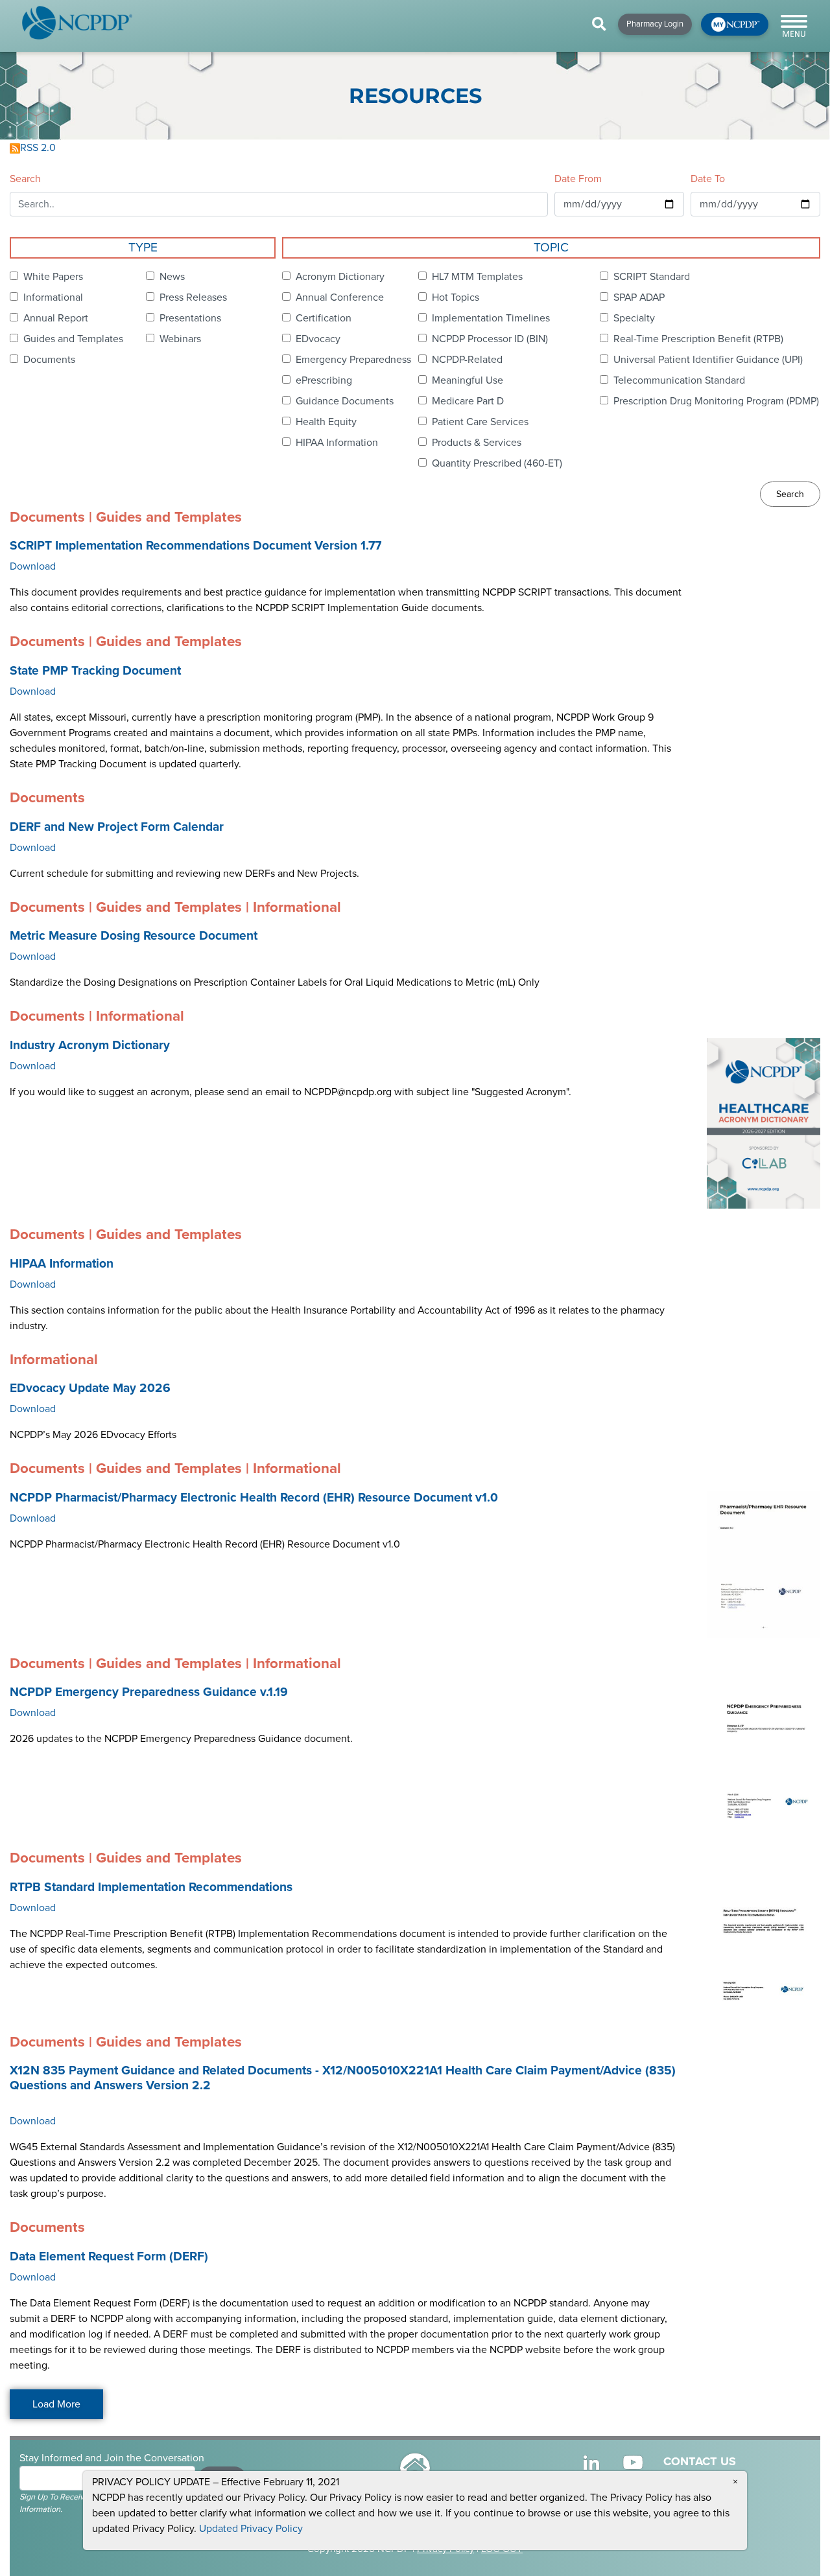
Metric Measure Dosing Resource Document (134, 936)
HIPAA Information (337, 443)
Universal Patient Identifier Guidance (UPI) (708, 360)
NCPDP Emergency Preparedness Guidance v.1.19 (149, 1692)
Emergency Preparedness (353, 360)
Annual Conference (340, 297)
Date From (578, 179)
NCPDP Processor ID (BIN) (490, 339)
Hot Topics (456, 297)
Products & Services (477, 443)
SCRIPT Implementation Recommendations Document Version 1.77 (196, 546)
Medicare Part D (468, 401)
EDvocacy (318, 339)
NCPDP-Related (467, 360)
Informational (53, 297)
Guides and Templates (73, 339)
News (172, 277)
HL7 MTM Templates (477, 277)
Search (25, 179)
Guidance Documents (345, 401)
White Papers (53, 277)
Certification (324, 318)
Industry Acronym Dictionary (90, 1045)
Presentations (190, 318)
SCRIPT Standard (652, 277)
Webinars (180, 339)
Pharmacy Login (655, 24)
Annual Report (56, 318)
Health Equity (326, 422)
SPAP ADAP (639, 297)
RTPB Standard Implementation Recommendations (151, 1887)
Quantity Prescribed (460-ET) (497, 463)
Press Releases (193, 297)
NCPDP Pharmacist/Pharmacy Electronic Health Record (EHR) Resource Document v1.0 (254, 1498)
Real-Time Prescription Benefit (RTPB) (698, 339)
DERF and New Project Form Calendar (117, 827)
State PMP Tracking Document (95, 671)
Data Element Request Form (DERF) (109, 2257)
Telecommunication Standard (679, 380)
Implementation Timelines (491, 318)
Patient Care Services (480, 422)
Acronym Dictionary (340, 277)
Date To (708, 179)
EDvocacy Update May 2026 (90, 1388)
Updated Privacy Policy (251, 2529)
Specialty (634, 318)
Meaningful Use (468, 380)
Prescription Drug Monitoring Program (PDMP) (716, 401)
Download (33, 566)
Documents (49, 360)
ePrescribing (324, 380)
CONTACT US (700, 2461)
